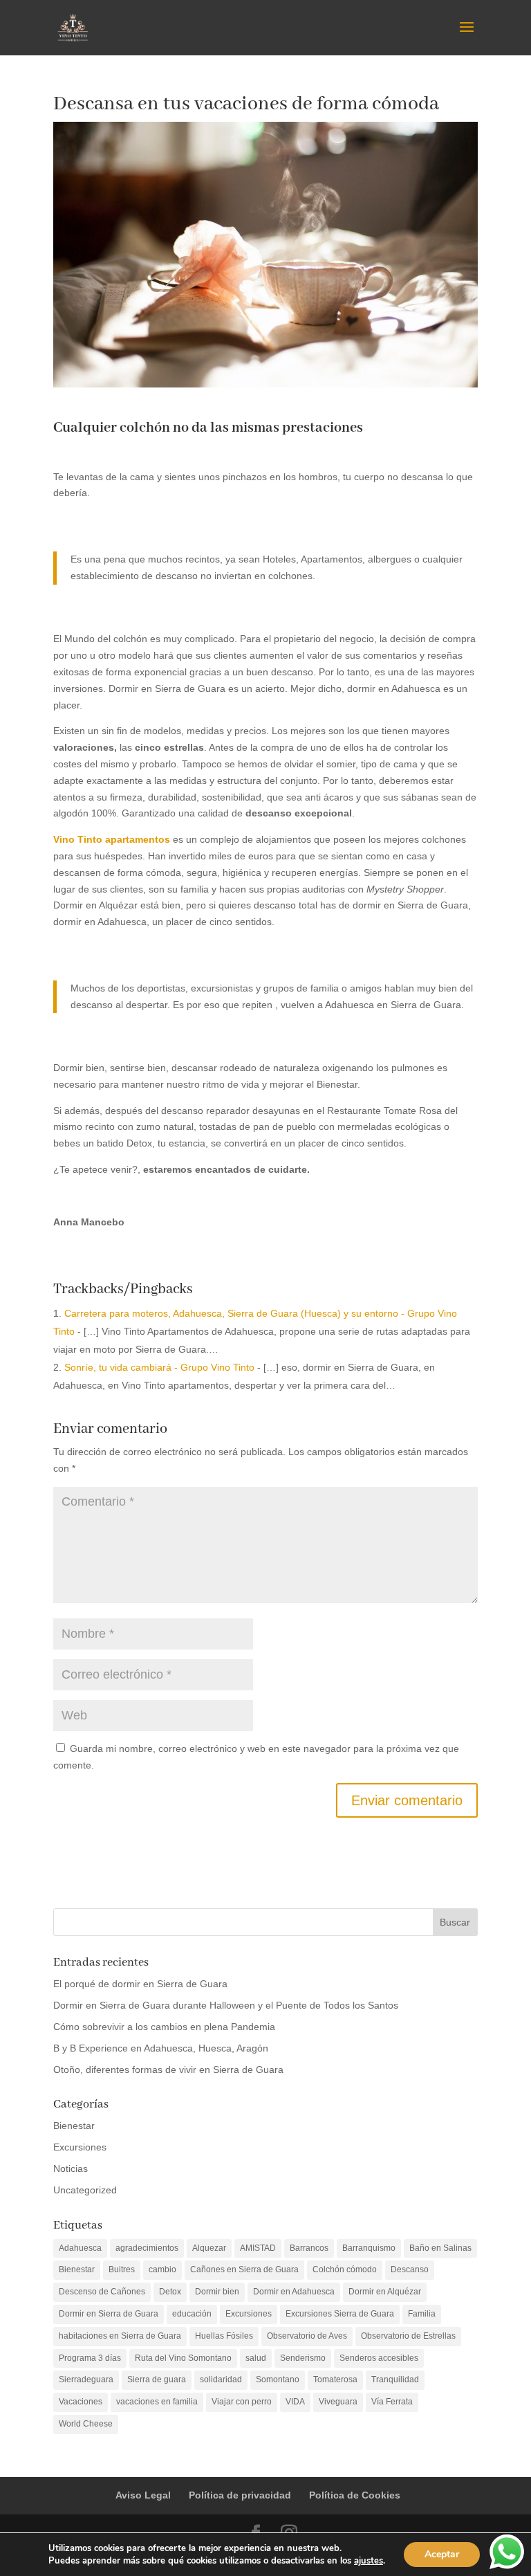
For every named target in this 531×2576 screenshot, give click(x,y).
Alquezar (209, 2248)
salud (256, 2358)
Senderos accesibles (379, 2358)
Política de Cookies (355, 2495)
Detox (170, 2292)
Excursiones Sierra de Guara (340, 2314)
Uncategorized (85, 2190)
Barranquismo (369, 2248)
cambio (162, 2269)
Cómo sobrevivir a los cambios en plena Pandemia (164, 2027)
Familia (422, 2314)
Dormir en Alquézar (385, 2292)
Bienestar (74, 2126)
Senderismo (303, 2358)
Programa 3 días (90, 2358)
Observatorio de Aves (307, 2336)
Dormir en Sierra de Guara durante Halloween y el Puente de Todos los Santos (226, 2005)
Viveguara (338, 2402)
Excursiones (80, 2147)
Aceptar (442, 2554)
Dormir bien (217, 2292)
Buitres (122, 2269)
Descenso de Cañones (102, 2292)
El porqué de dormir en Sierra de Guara (140, 1984)
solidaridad (221, 2379)
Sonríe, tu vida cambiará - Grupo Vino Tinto (159, 1367)
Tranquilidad (395, 2379)
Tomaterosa (335, 2379)
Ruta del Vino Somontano (183, 2358)
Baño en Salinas (440, 2248)
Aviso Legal (143, 2495)
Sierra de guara (157, 2379)
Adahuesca (80, 2248)
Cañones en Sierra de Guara (244, 2269)
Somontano (278, 2379)
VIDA (295, 2402)
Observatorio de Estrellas (408, 2336)
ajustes (369, 2561)
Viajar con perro (242, 2402)
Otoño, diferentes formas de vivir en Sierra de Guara (168, 2070)
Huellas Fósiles (224, 2336)
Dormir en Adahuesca (294, 2292)
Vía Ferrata (392, 2402)
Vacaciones (81, 2402)
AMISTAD (258, 2248)
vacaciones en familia (157, 2402)
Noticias (71, 2168)
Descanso (410, 2269)
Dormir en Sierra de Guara (109, 2314)
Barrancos (309, 2248)
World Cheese (86, 2424)
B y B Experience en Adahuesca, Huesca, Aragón (161, 2048)
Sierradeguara (86, 2379)
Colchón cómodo (345, 2269)
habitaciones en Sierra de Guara (120, 2336)
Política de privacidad (240, 2495)
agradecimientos (147, 2248)
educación (192, 2314)
